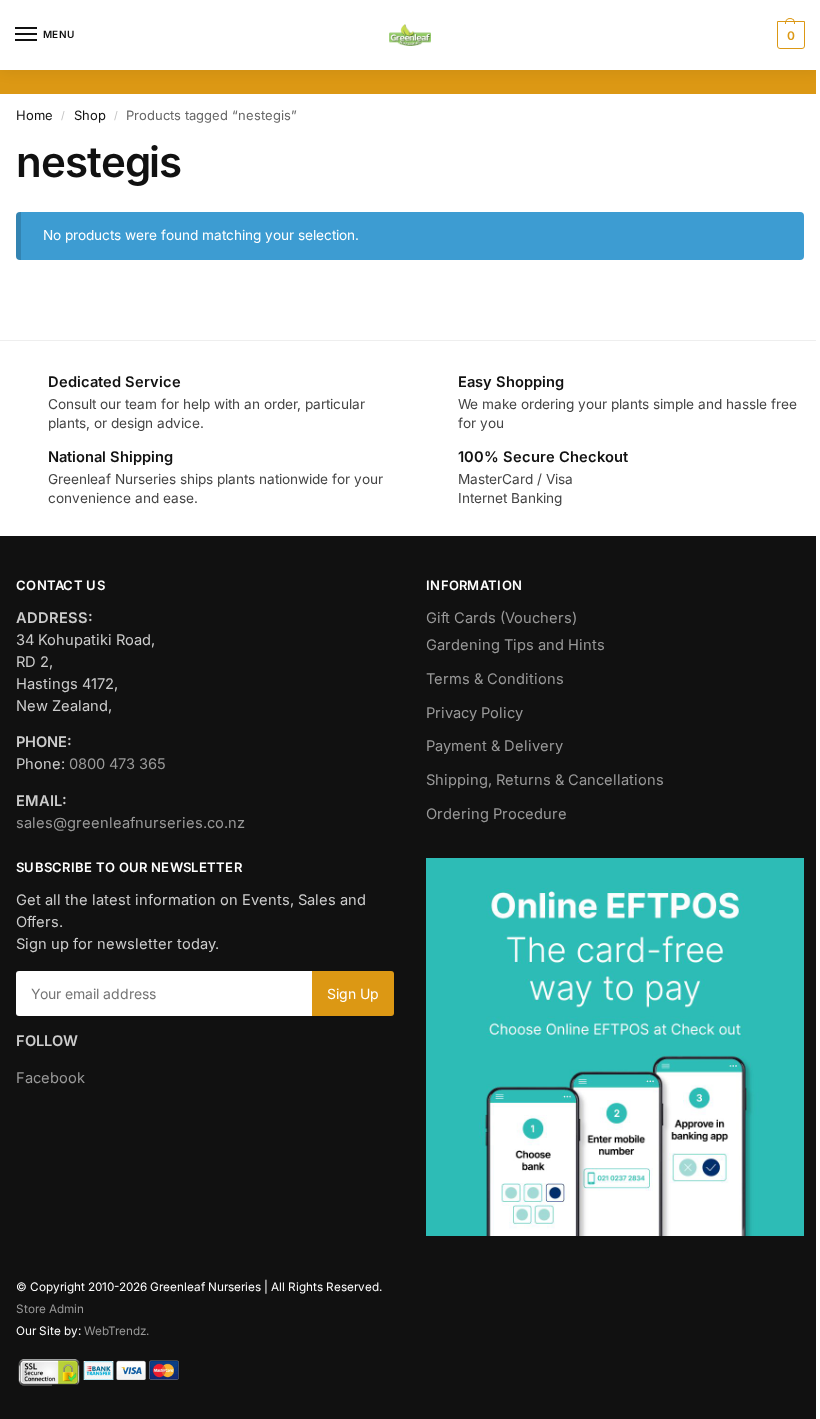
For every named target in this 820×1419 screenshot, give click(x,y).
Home (34, 115)
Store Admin (50, 1309)
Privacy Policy (474, 713)
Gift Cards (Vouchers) (501, 618)
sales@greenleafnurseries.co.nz (130, 823)
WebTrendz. (116, 1331)
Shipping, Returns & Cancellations (545, 780)
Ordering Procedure (496, 814)
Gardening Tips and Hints (515, 645)
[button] (788, 35)
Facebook (50, 1078)
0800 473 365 (117, 764)
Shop (90, 115)
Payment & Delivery (494, 746)
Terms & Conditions (495, 679)
